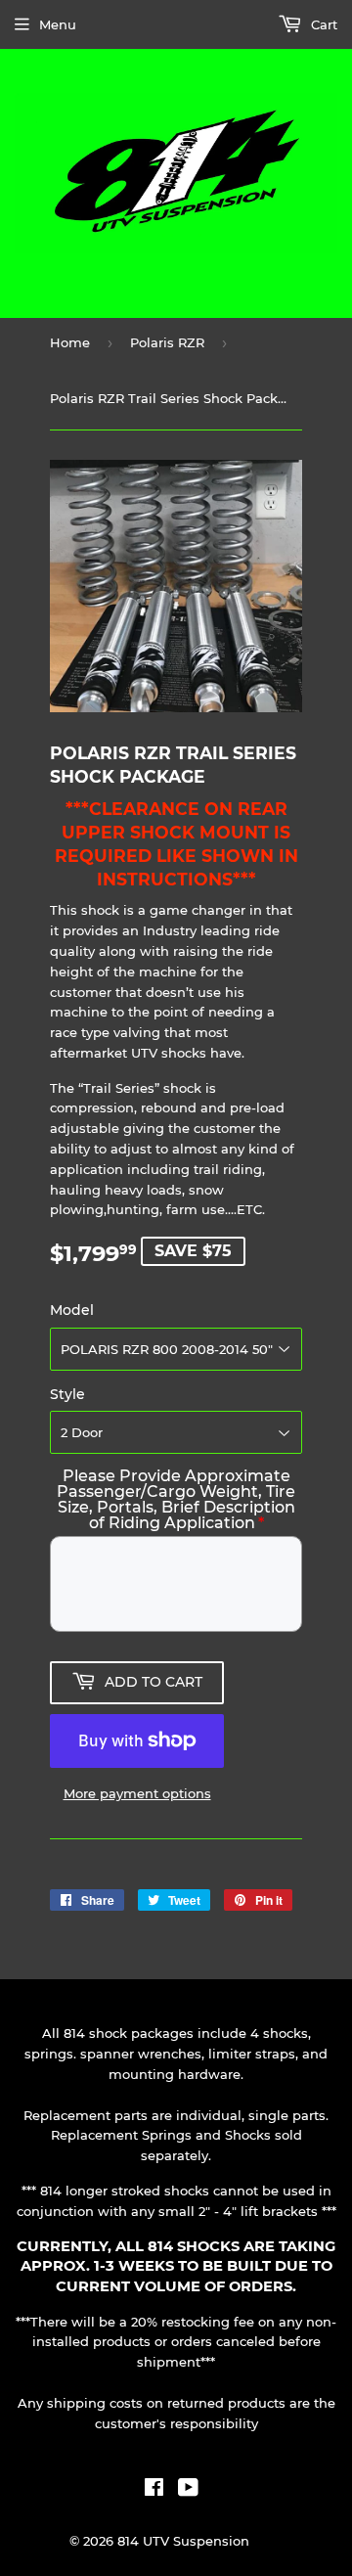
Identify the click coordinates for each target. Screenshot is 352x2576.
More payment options (137, 1793)
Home (70, 342)
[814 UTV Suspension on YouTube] (188, 2490)
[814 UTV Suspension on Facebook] (154, 2490)
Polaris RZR (167, 342)
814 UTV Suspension (183, 2541)
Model (72, 1310)
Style (67, 1394)
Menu (58, 24)
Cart (322, 24)
